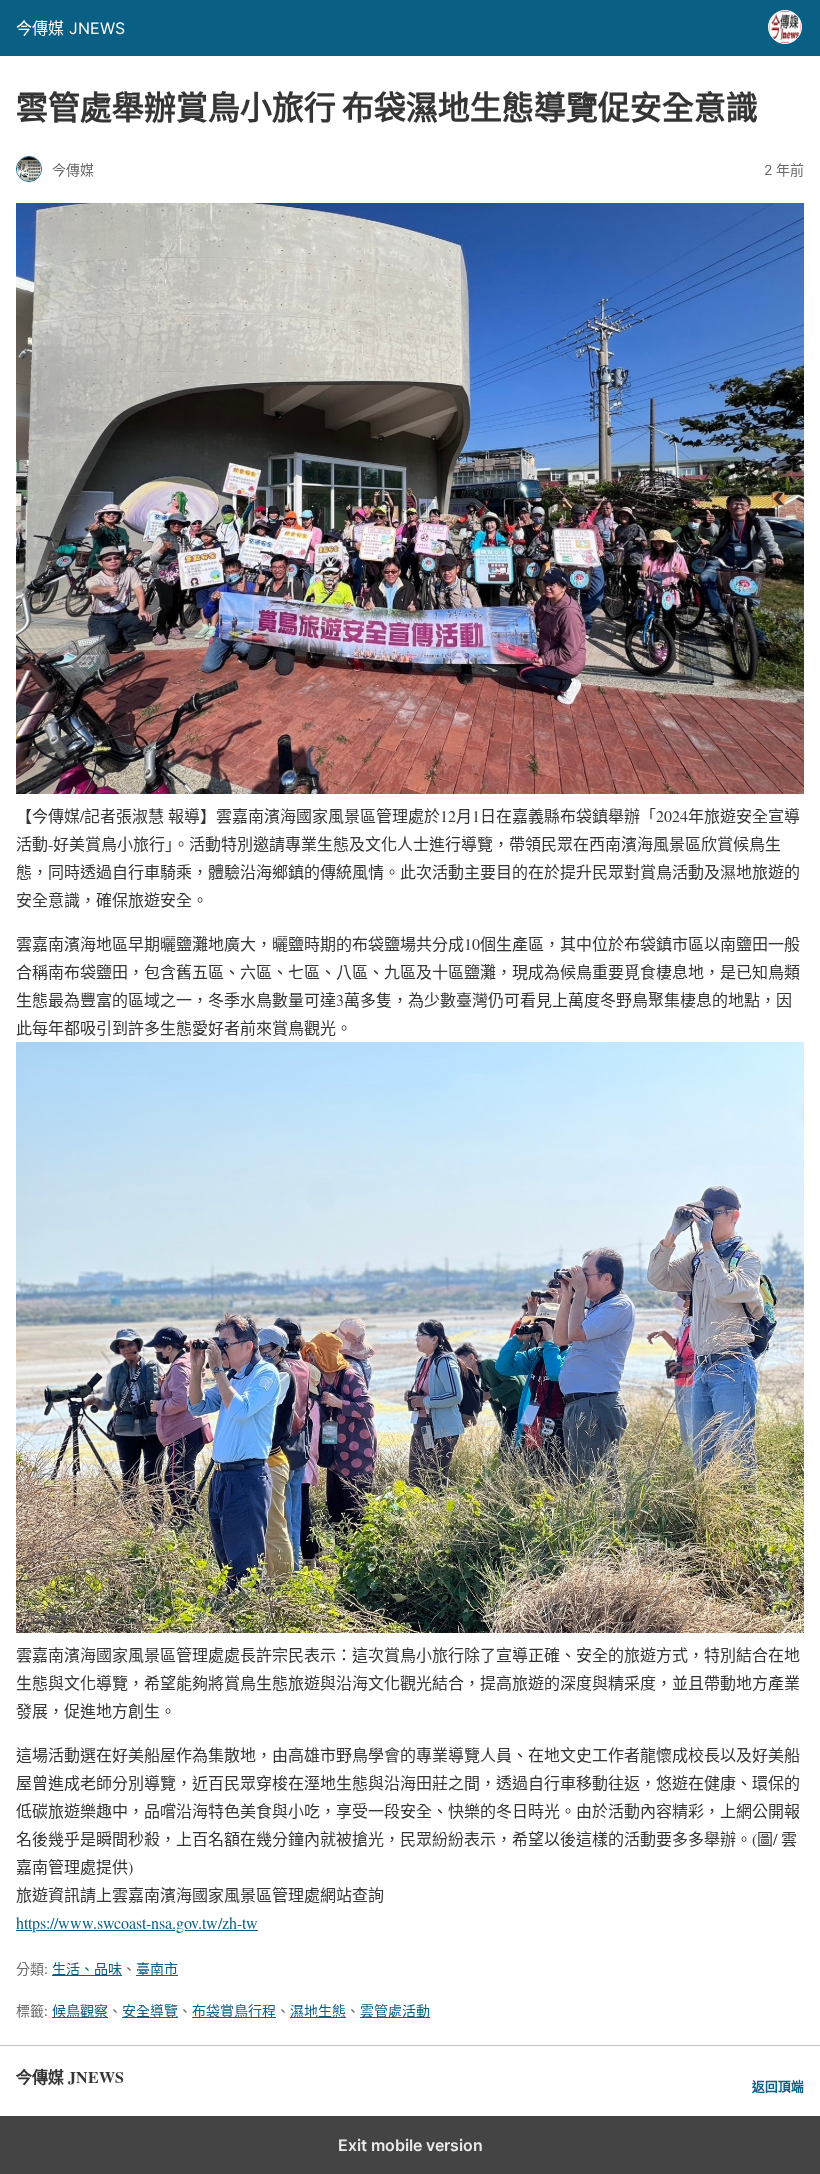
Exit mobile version (410, 2145)
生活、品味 (87, 1968)
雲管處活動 (395, 2010)
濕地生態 (318, 2010)
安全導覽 (150, 2010)
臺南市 (157, 1968)
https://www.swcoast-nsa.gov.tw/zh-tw (137, 1922)
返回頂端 (778, 2086)
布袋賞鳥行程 (234, 2010)
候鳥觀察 (80, 2010)
